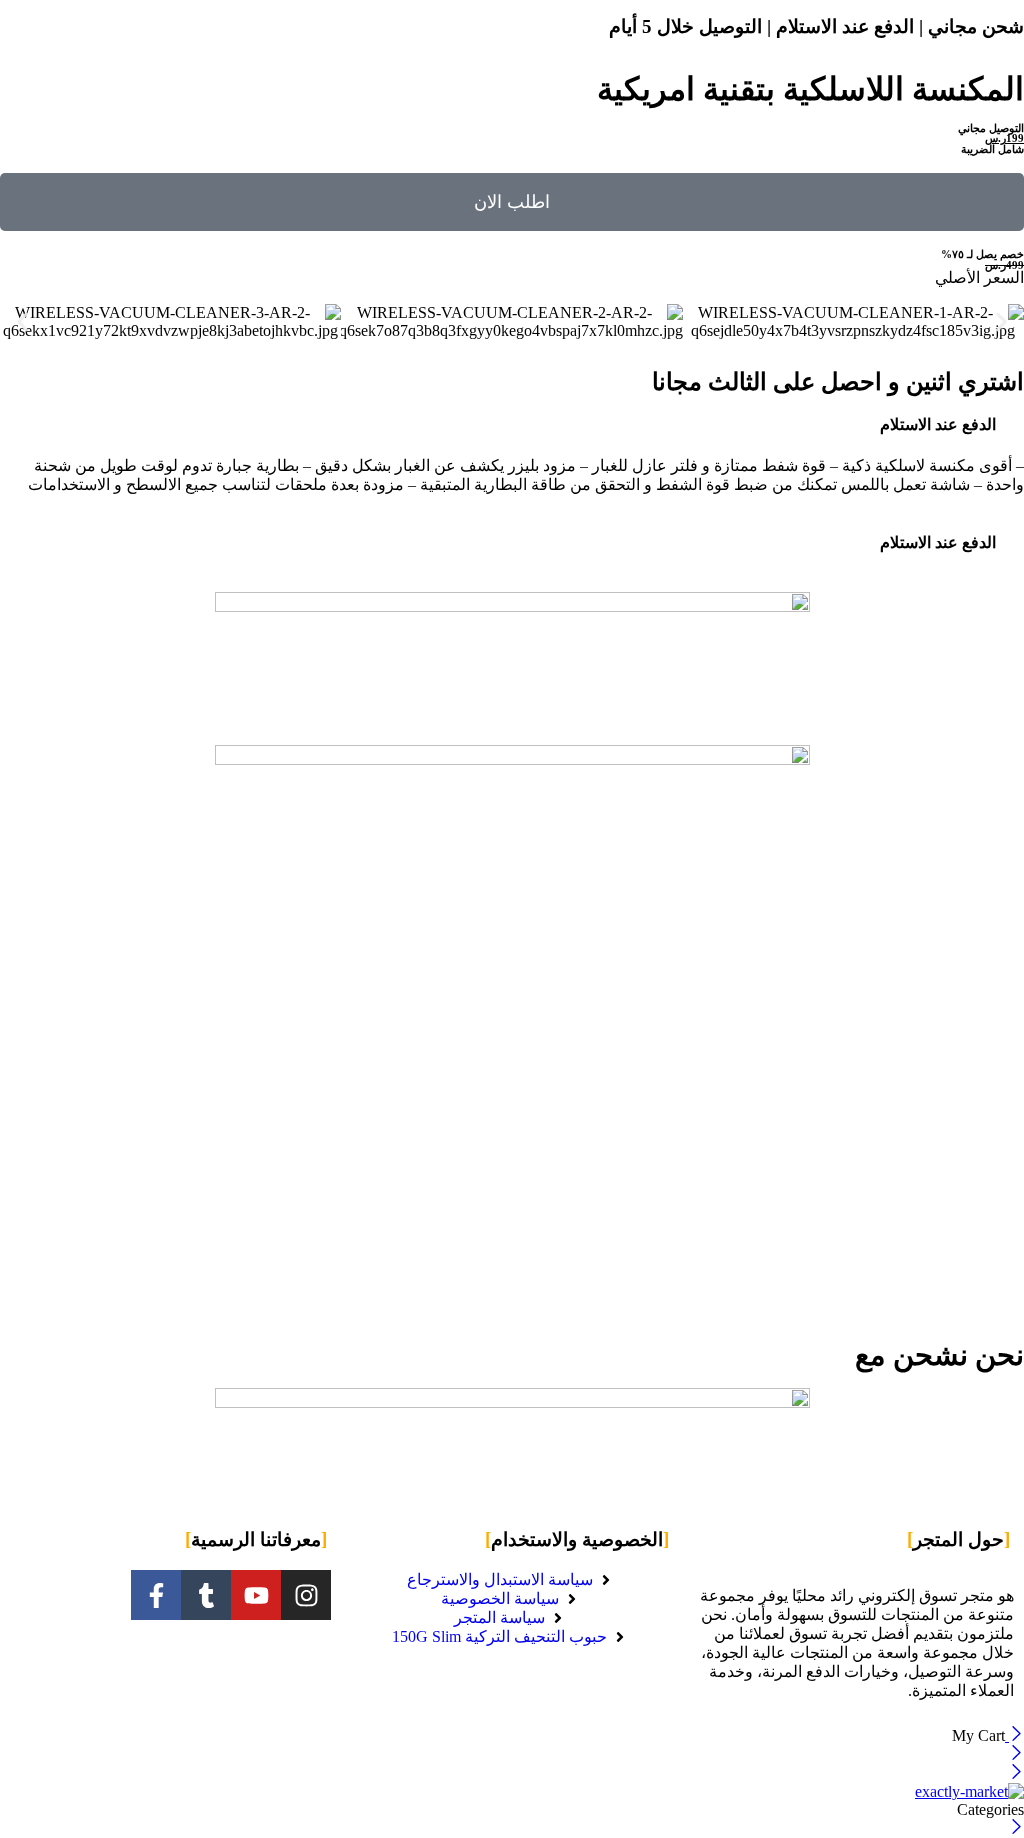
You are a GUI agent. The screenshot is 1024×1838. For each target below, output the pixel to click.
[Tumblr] (206, 1595)
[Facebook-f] (156, 1595)
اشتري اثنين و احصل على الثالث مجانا (838, 382)
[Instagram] (306, 1595)
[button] (22, 322)
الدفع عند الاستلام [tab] (938, 424)
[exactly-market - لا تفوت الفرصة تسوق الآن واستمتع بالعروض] (969, 1791)
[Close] (1014, 1735)
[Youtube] (256, 1595)
